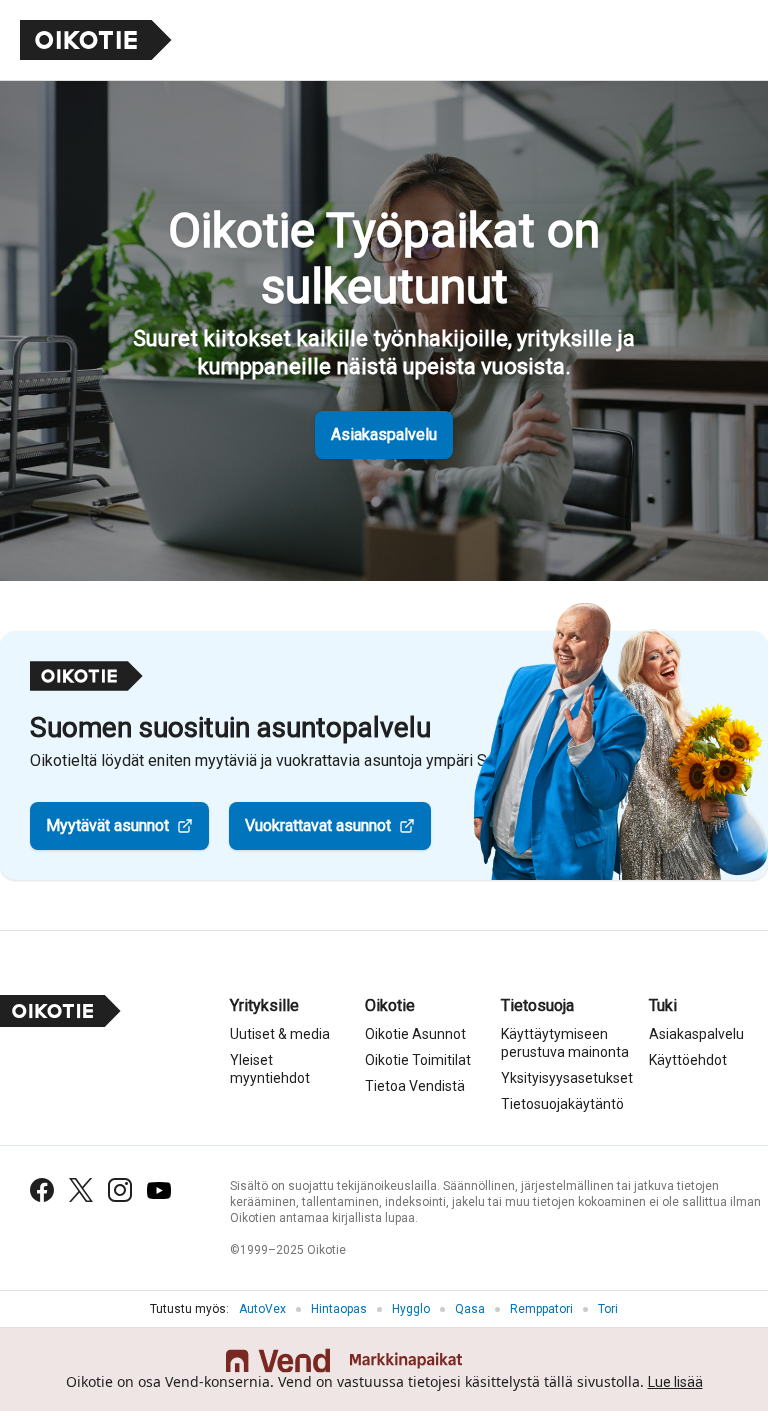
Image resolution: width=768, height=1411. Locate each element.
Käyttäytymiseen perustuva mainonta (565, 1043)
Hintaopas (339, 1309)
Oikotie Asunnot (415, 1034)
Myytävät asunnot (107, 825)
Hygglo (411, 1309)
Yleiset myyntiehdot (270, 1069)
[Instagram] (120, 1190)
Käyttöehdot (688, 1060)
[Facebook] (42, 1190)
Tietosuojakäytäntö (562, 1104)
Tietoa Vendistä (415, 1086)
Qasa (470, 1309)
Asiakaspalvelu (384, 434)
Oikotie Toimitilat (418, 1060)
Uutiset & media (280, 1034)
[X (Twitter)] (81, 1190)
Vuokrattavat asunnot (318, 825)
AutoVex (262, 1309)
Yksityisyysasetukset (567, 1078)
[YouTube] (159, 1190)
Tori (608, 1309)
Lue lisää (675, 1382)
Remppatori (541, 1309)
